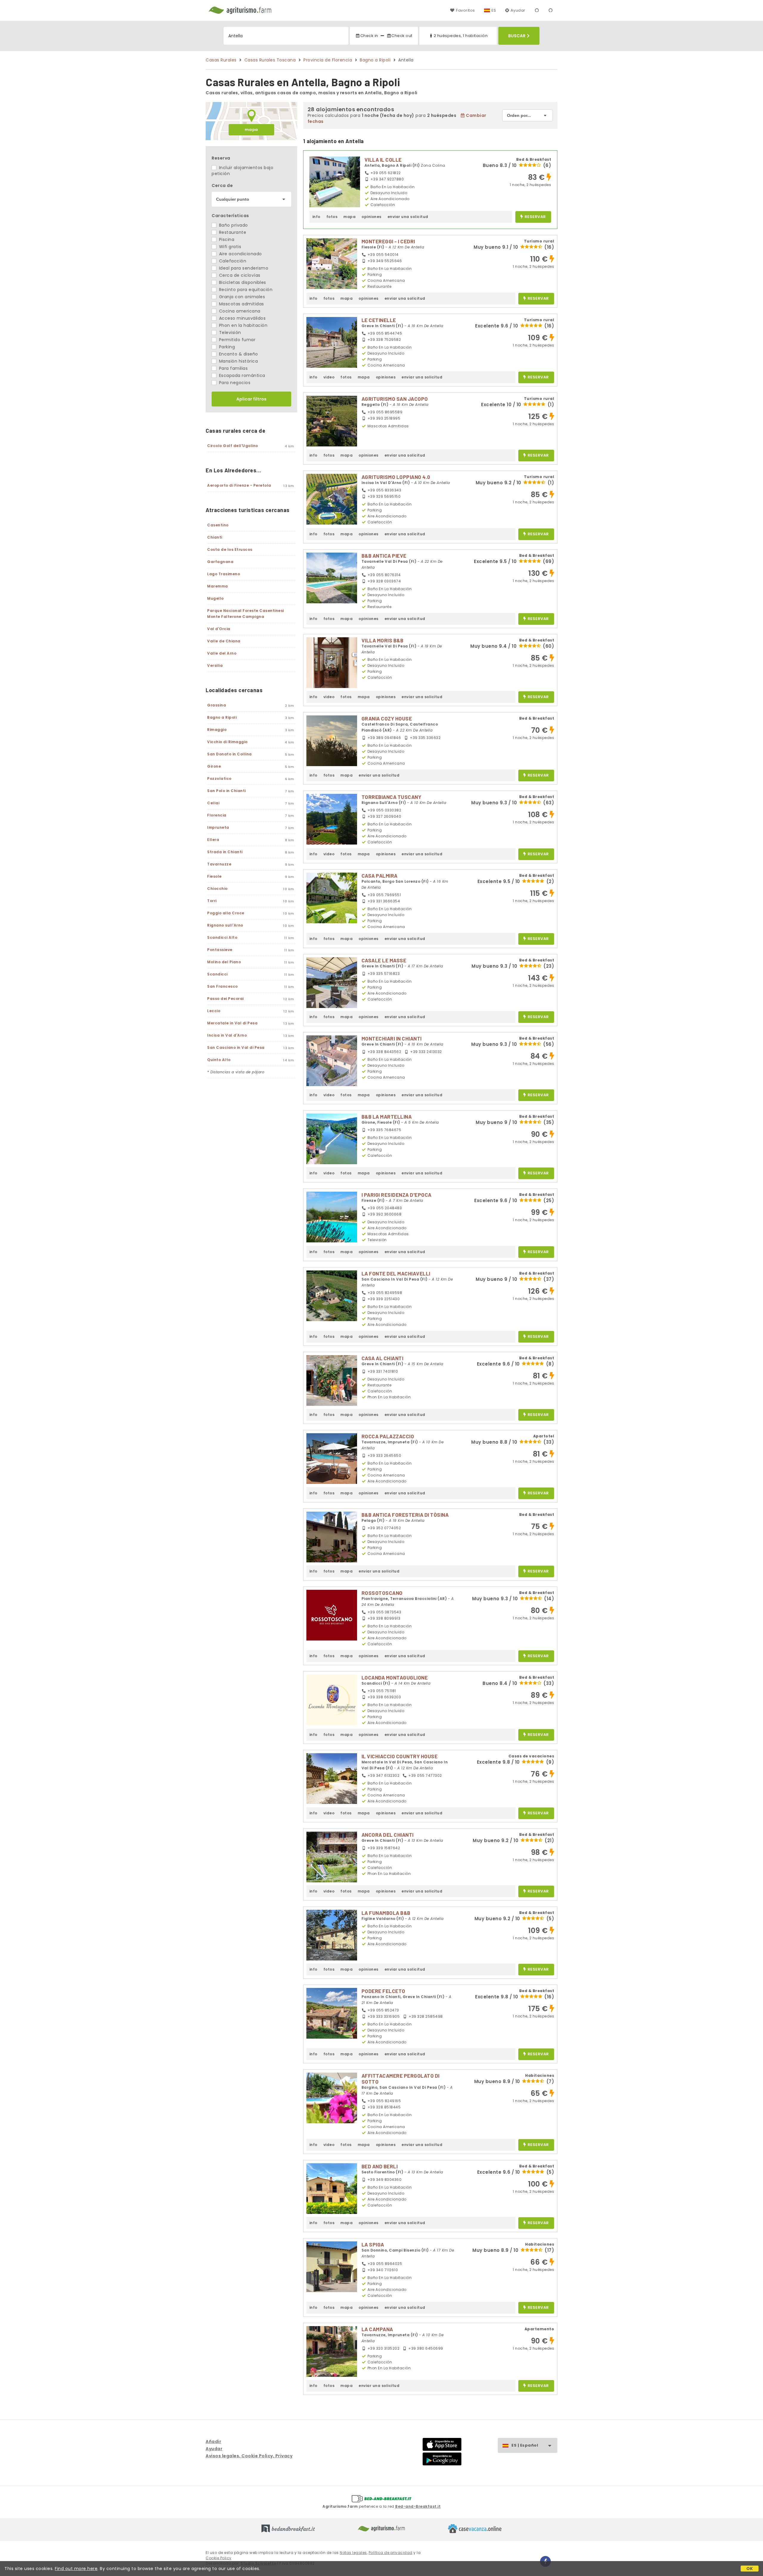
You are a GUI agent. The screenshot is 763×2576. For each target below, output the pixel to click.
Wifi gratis (229, 247)
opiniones (372, 217)
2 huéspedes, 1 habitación (461, 36)
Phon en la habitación (242, 325)
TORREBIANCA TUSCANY (391, 797)
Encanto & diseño (238, 354)
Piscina (226, 239)
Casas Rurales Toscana (270, 60)
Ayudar (518, 10)
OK (750, 2569)
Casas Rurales (221, 60)
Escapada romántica (241, 375)
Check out (402, 36)
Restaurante (232, 232)
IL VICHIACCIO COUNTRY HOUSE (400, 1756)
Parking (226, 347)
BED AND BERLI (380, 2166)
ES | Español (525, 2445)
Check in (369, 36)
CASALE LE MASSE (384, 960)
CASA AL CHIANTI (383, 1358)
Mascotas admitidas (241, 304)
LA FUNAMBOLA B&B (386, 1913)
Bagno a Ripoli (375, 60)
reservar (535, 217)
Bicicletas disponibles (242, 282)
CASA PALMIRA (380, 876)
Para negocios (234, 383)
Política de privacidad (391, 2553)
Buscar (517, 36)
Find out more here (76, 2569)
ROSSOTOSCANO (382, 1593)
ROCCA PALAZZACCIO (388, 1436)
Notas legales (353, 2553)
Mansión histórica (238, 361)
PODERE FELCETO (383, 1991)
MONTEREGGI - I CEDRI (388, 241)
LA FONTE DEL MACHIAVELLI (396, 1273)
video (329, 377)
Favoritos (465, 10)
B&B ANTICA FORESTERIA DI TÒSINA (405, 1515)
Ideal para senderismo (243, 268)
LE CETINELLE (379, 320)
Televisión (229, 333)
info (316, 217)
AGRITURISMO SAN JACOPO (395, 399)
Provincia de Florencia (328, 60)
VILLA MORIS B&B (383, 640)
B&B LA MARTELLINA (387, 1117)
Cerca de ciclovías (239, 275)
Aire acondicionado (240, 254)
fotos (332, 217)
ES (494, 10)
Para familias (233, 368)
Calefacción (232, 261)
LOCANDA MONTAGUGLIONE (395, 1677)
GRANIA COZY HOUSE (387, 718)
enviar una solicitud (408, 217)
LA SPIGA (373, 2244)
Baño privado (233, 225)
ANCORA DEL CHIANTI (388, 1835)
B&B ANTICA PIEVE (384, 556)
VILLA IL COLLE (383, 160)
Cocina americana (239, 311)
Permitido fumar (237, 340)
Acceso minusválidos (242, 318)
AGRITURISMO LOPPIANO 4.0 (396, 477)
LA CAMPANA (377, 2329)
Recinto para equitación (245, 290)
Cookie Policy (219, 2558)
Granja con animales (241, 297)
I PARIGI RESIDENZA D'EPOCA (397, 1195)
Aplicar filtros (251, 399)
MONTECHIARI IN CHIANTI (392, 1038)
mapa (251, 130)
